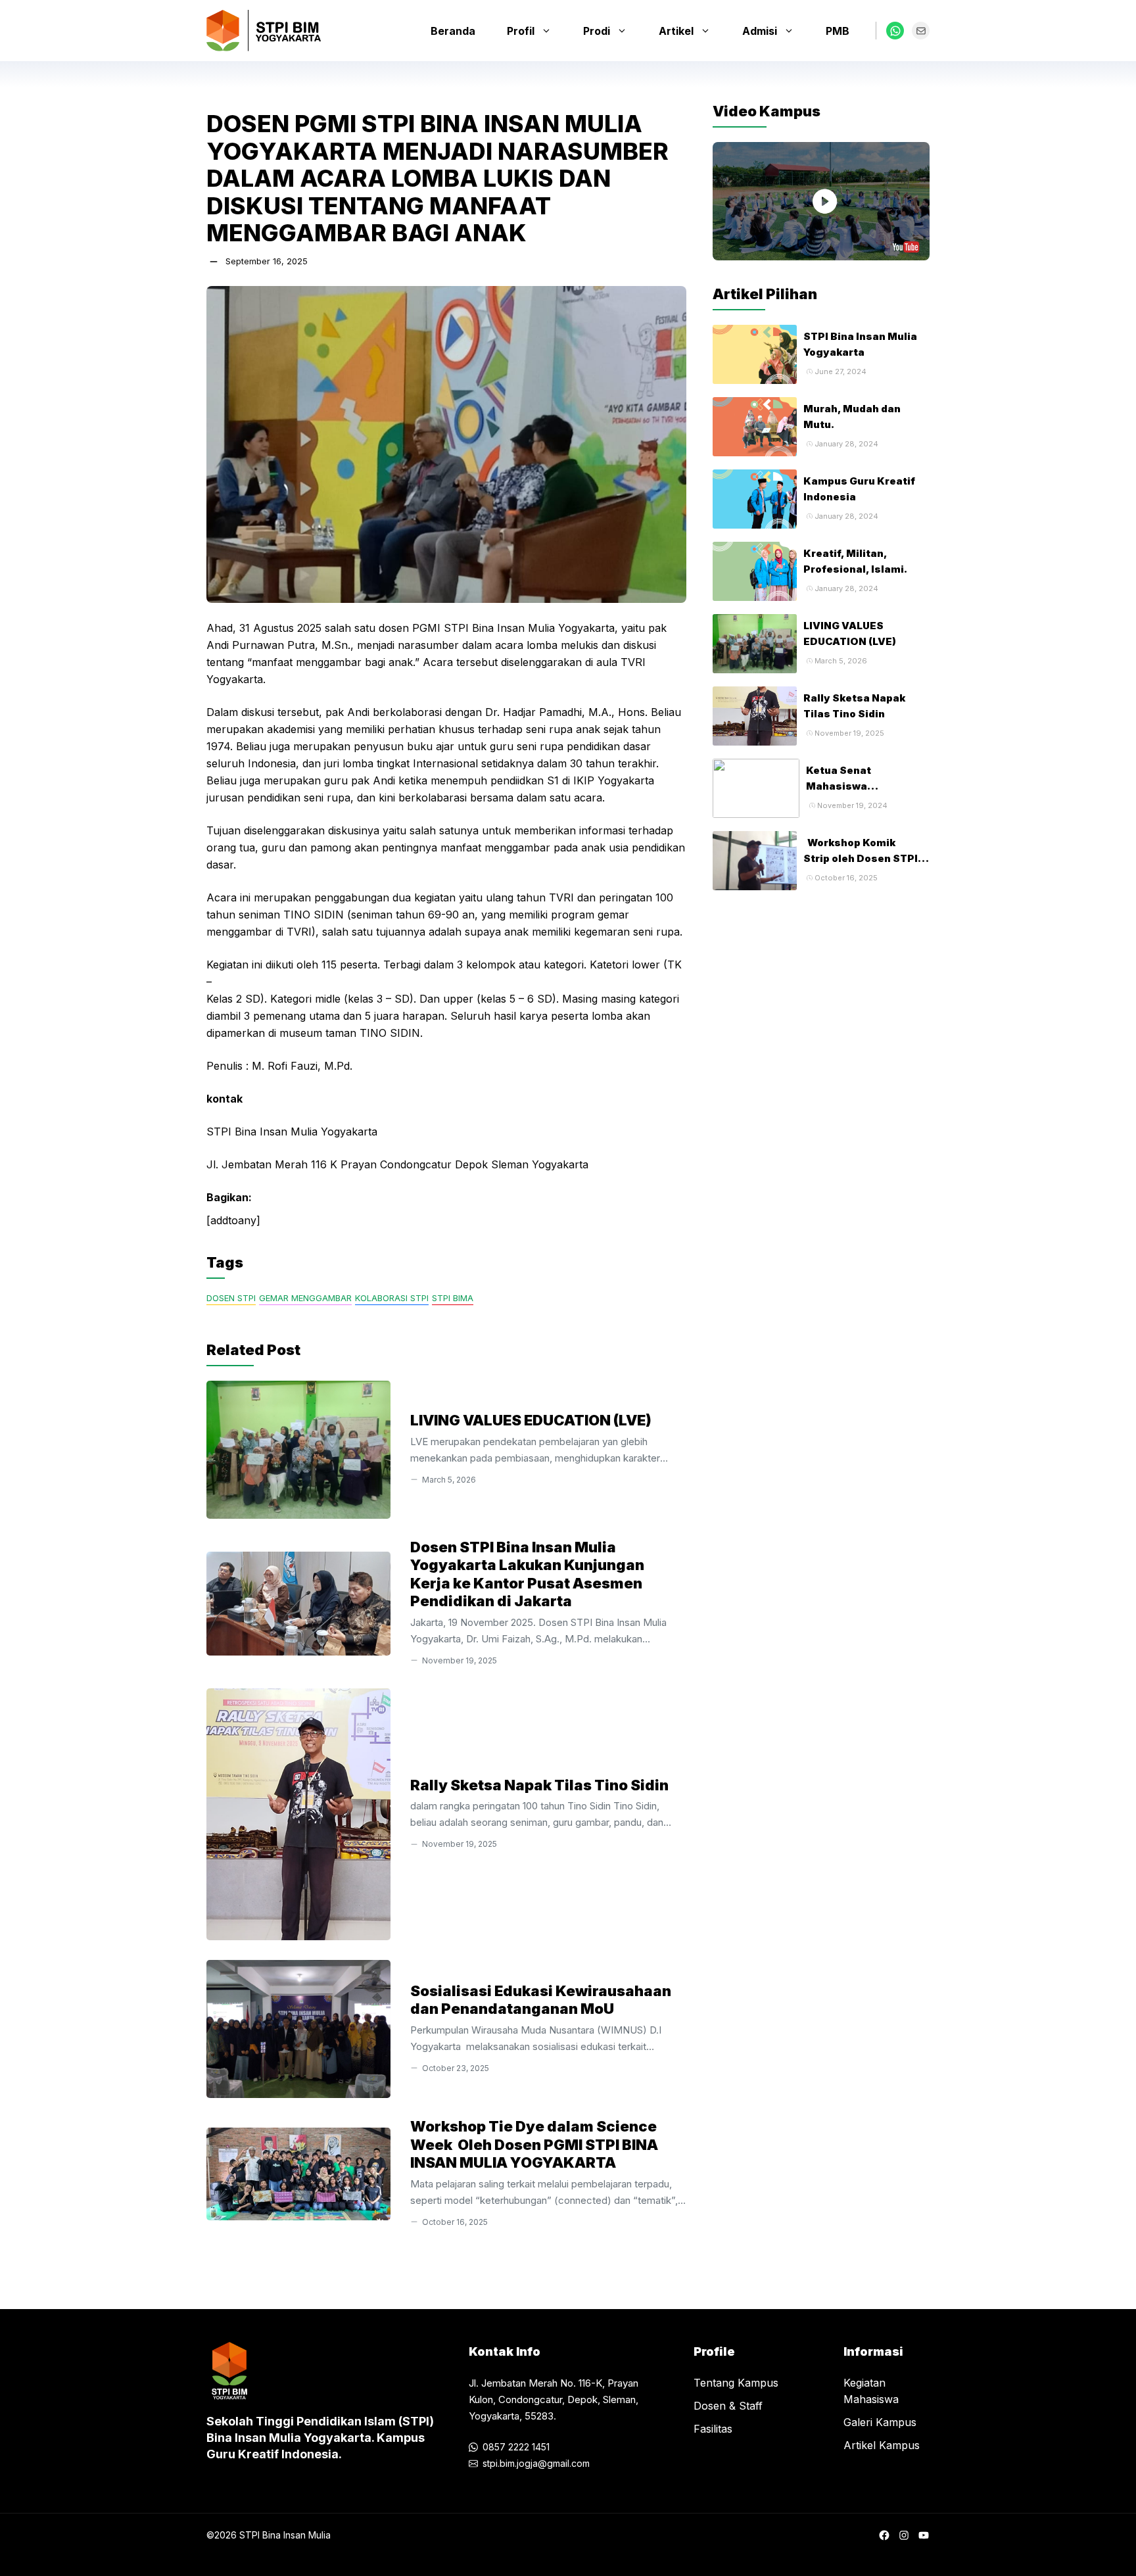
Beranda (453, 31)
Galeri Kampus (880, 2422)
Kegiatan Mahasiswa (871, 2391)
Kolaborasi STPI (392, 1298)
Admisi (760, 31)
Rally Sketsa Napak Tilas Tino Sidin (539, 1785)
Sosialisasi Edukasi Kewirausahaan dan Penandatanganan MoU (541, 2000)
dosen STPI (231, 1298)
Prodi (597, 31)
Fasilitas (713, 2429)
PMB (838, 31)
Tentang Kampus (736, 2383)
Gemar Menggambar (305, 1298)
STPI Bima (453, 1298)
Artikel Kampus (882, 2445)
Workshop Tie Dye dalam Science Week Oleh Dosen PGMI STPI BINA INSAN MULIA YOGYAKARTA (534, 2144)
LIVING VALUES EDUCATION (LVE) (531, 1420)
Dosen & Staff (728, 2406)
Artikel (676, 31)
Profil (521, 31)
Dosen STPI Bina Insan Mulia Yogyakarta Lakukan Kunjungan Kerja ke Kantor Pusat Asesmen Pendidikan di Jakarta (527, 1574)
